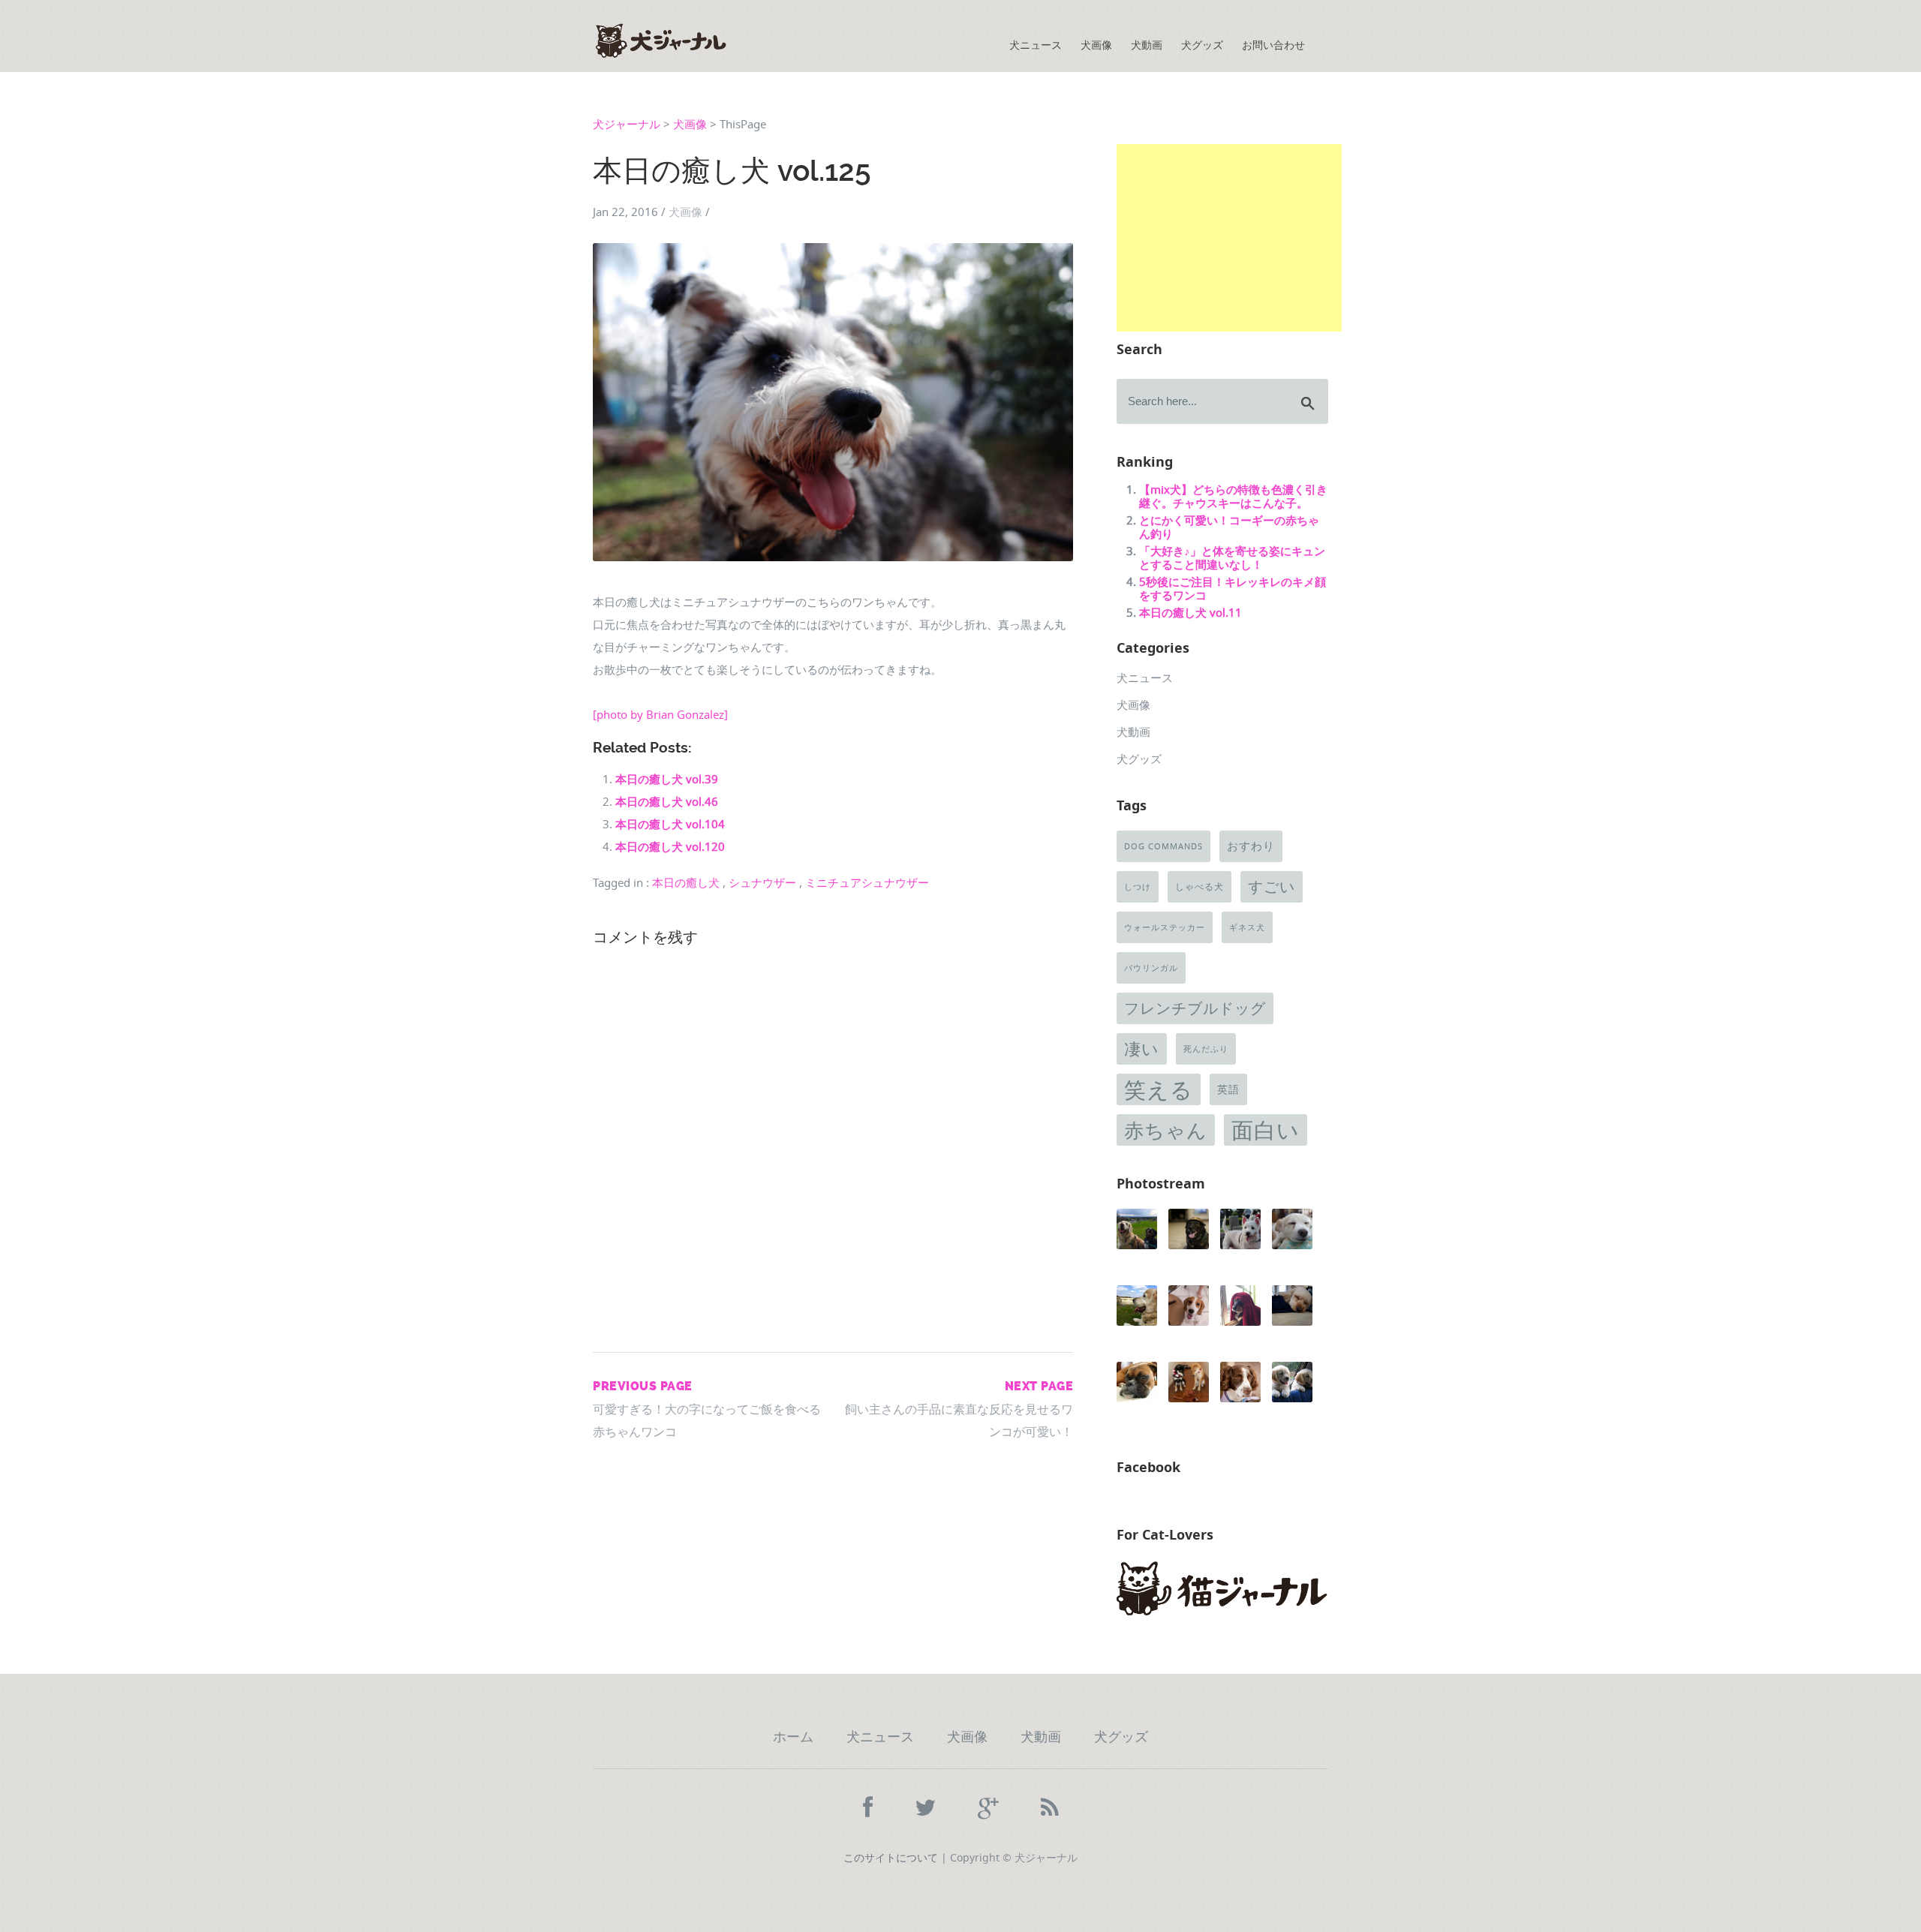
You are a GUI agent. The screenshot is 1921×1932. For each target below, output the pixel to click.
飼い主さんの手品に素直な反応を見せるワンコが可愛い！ (959, 1409)
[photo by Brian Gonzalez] (660, 714)
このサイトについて (891, 1857)
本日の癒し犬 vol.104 (670, 824)
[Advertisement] (1229, 238)
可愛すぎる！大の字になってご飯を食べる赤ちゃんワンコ (707, 1409)
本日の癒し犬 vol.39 (667, 779)
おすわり (1251, 846)
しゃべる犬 (1199, 886)
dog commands (1163, 846)
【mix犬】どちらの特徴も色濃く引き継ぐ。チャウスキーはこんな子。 (1233, 496)
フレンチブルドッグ (1195, 1008)
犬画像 (1096, 45)
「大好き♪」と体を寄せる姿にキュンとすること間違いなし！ (1232, 557)
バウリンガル (1151, 968)
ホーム (793, 1737)
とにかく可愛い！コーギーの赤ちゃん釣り (1229, 527)
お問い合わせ (1273, 45)
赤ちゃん (1166, 1130)
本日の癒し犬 (686, 883)
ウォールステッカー (1165, 927)
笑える (1159, 1089)
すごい (1272, 886)
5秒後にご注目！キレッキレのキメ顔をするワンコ (1233, 588)
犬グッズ (1202, 45)
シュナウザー (762, 883)
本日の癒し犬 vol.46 (667, 801)
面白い (1266, 1130)
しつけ (1138, 887)
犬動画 (1147, 45)
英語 (1228, 1089)
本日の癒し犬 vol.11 (1190, 612)
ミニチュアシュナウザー (867, 883)
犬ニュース (1036, 45)
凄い (1142, 1049)
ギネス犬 (1247, 927)
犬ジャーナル (627, 124)
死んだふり (1206, 1049)
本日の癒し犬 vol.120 (670, 846)
